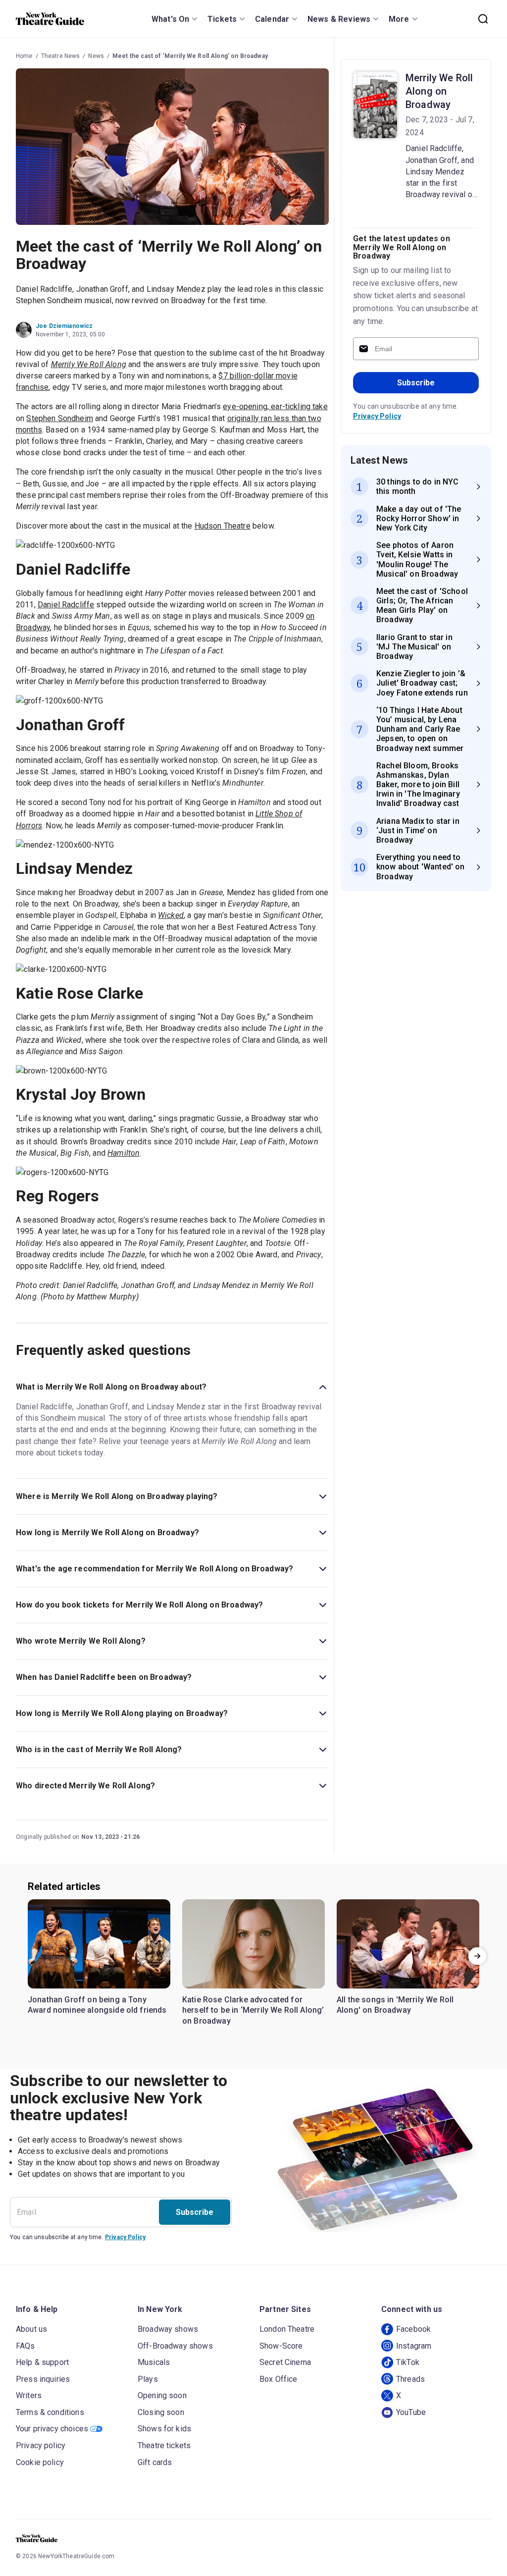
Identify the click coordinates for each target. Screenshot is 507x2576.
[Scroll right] (477, 1956)
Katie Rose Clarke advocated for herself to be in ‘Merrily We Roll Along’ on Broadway (253, 2010)
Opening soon (162, 2395)
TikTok (408, 2362)
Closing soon (161, 2412)
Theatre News (61, 56)
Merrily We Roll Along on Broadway (439, 91)
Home (24, 56)
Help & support (42, 2362)
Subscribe (416, 383)
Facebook (413, 2329)
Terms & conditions (50, 2412)
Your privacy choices (52, 2429)
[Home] (50, 19)
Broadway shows (168, 2329)
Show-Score (281, 2346)
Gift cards (155, 2462)
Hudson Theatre (223, 526)
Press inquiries (43, 2379)
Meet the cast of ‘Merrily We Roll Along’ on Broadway (190, 56)
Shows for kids (164, 2429)
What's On (170, 19)
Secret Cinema (285, 2362)
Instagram (414, 2346)
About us (31, 2329)
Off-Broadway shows (175, 2346)
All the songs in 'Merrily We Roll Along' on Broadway (395, 2005)
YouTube (411, 2412)
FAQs (25, 2346)
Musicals (154, 2362)
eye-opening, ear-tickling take (275, 406)
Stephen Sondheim (59, 418)
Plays (148, 2379)
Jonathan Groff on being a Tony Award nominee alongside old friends (97, 2005)
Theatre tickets (164, 2445)
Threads (410, 2379)
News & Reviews (339, 19)
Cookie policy (40, 2462)
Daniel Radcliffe (66, 605)
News (96, 56)
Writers (29, 2395)
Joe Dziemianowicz (64, 326)
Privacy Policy (377, 416)
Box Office (279, 2379)
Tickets (222, 19)
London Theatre (287, 2329)
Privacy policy (41, 2445)
